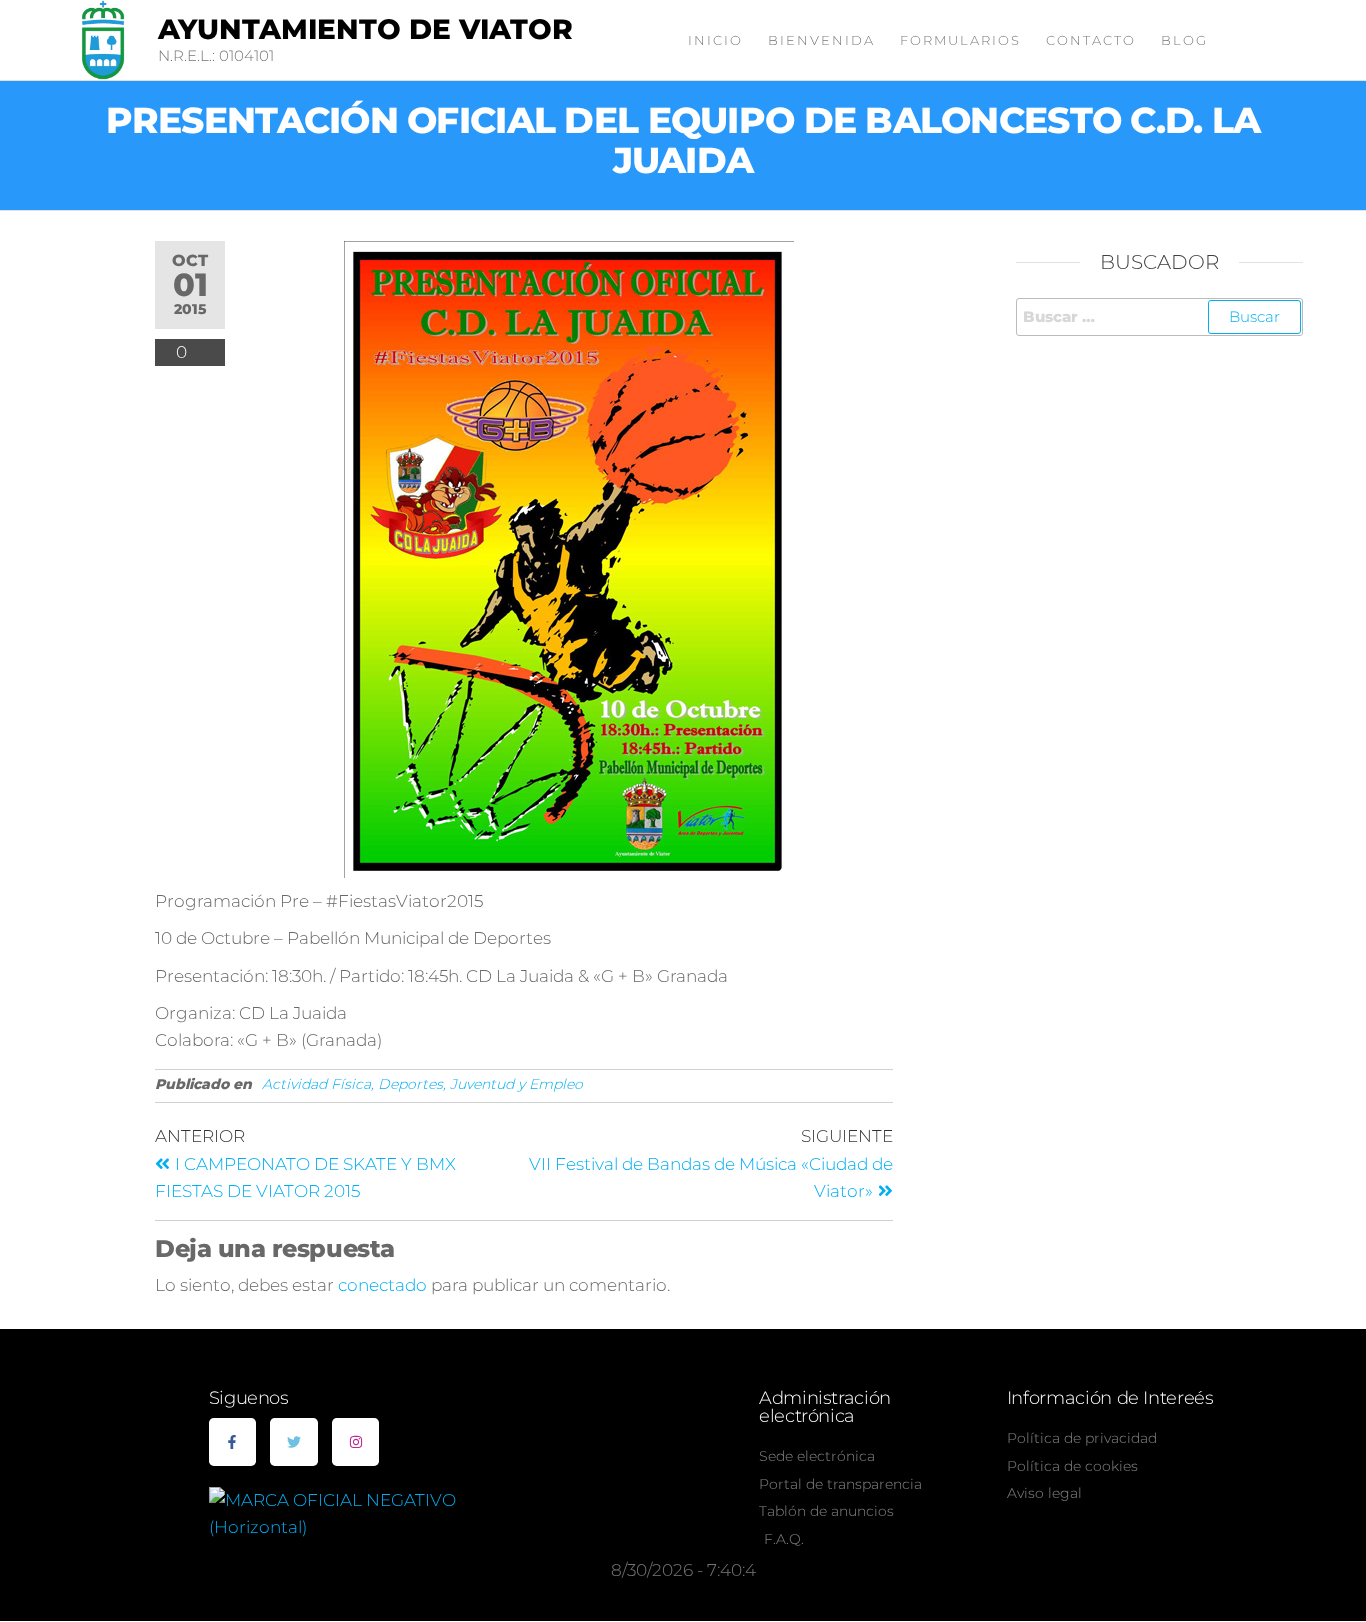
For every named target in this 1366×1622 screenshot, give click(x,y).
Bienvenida (821, 40)
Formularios (960, 40)
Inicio (715, 40)
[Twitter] (294, 1442)
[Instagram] (356, 1442)
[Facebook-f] (233, 1442)
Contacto (1091, 40)
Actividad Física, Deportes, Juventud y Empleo (422, 1084)
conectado (382, 1285)
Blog (1184, 40)
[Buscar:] (1160, 317)
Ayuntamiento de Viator (365, 29)
